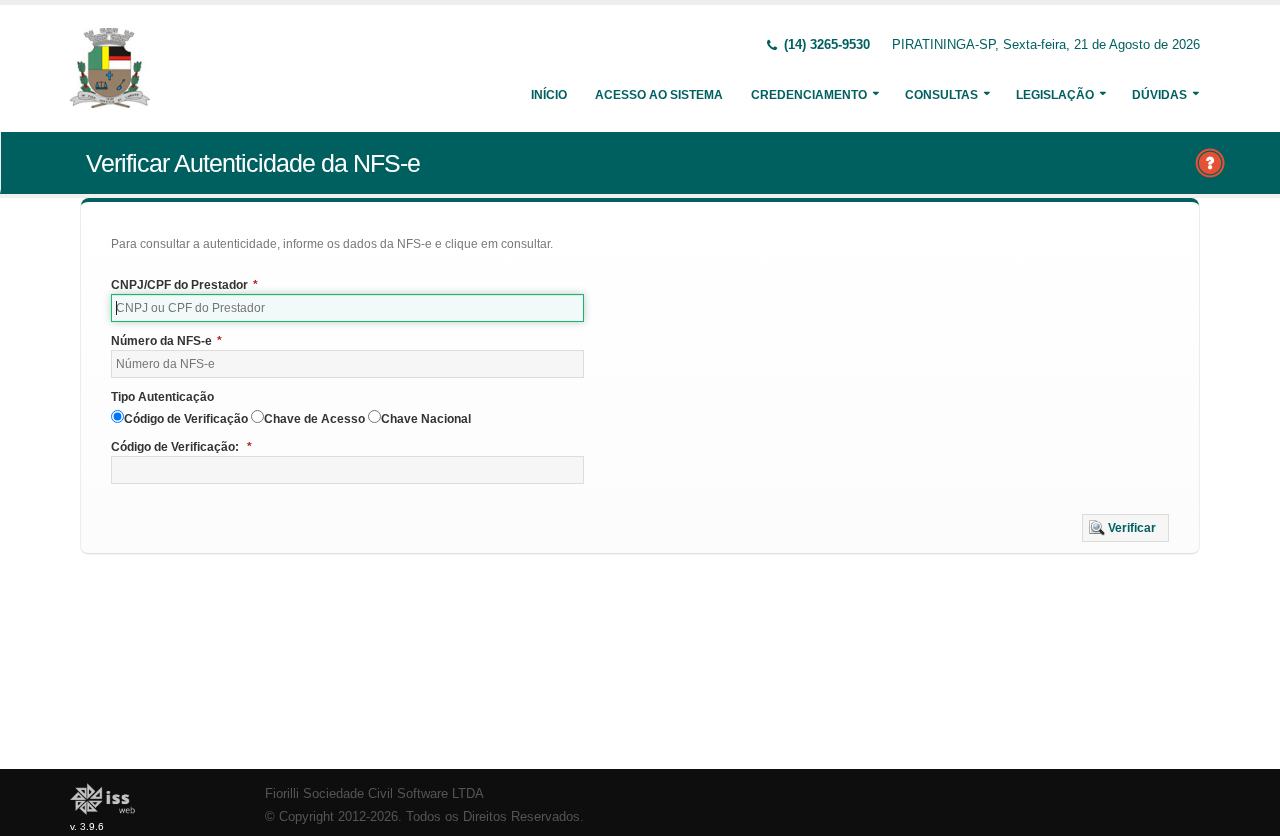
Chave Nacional (426, 419)
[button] (1125, 528)
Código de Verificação (186, 419)
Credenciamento (809, 95)
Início (549, 95)
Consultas (941, 95)
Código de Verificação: (181, 447)
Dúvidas (1159, 95)
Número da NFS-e (166, 341)
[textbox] (347, 308)
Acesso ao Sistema (659, 95)
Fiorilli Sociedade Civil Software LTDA (374, 794)
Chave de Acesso (314, 419)
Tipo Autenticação (162, 397)
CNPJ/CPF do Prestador (184, 285)
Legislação (1055, 95)
